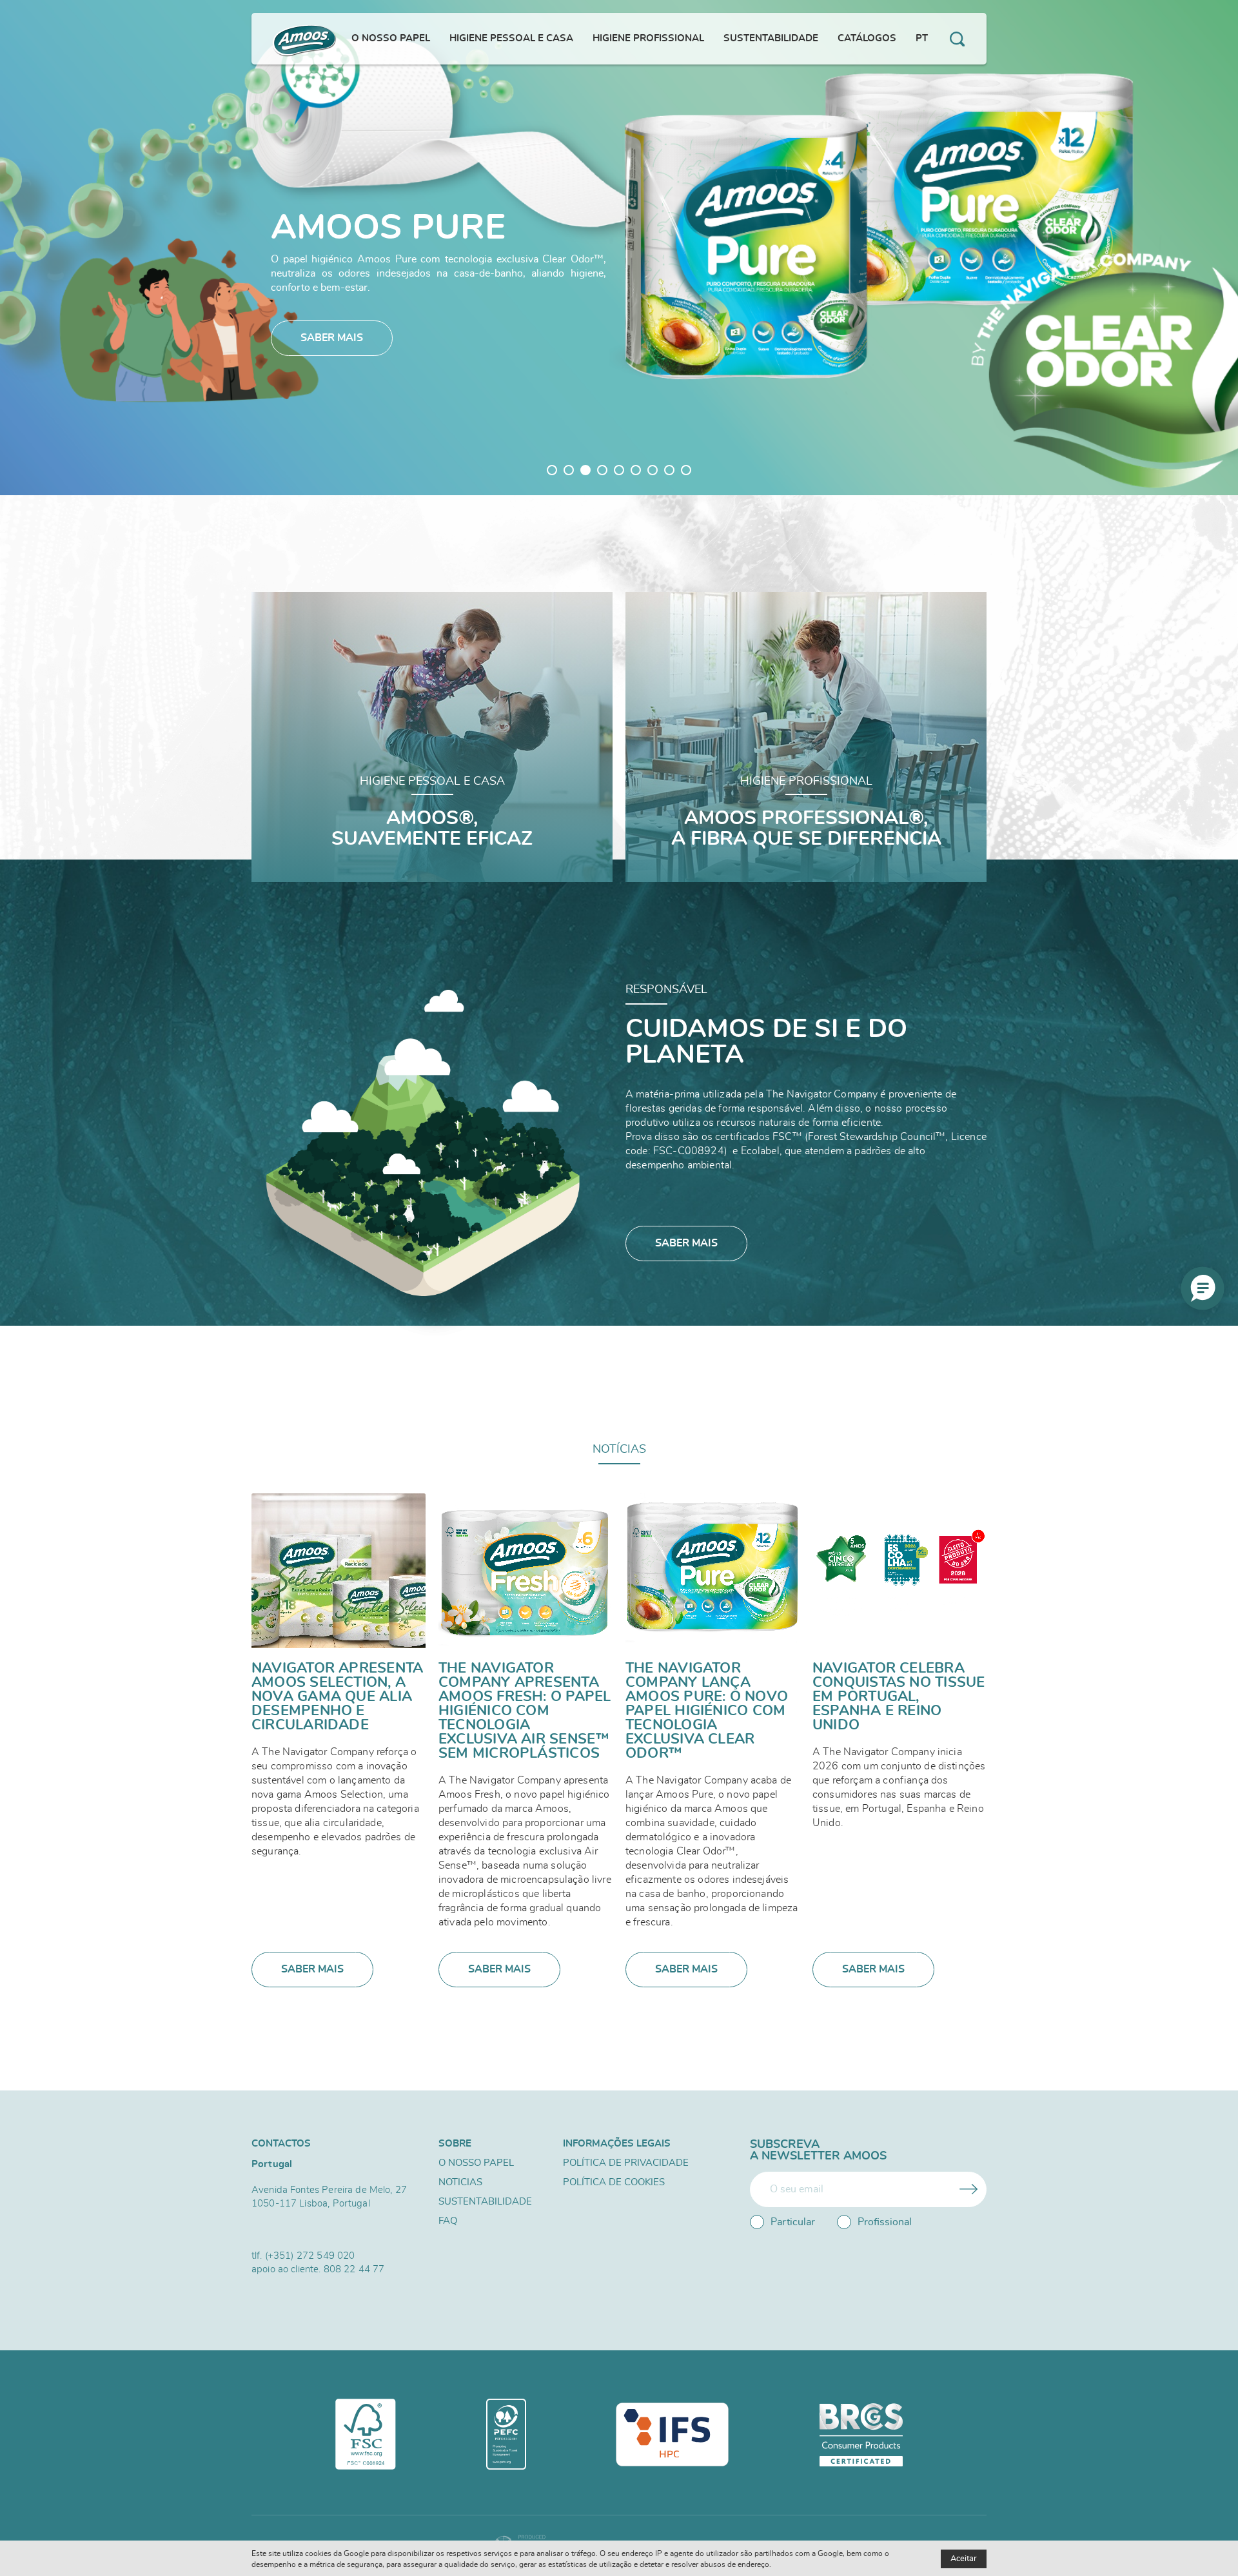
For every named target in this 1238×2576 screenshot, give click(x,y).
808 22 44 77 (354, 2269)
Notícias (619, 1450)
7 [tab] (653, 470)
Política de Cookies (614, 2182)
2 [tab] (569, 470)
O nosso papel (476, 2163)
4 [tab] (602, 470)
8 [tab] (669, 470)
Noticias (460, 2182)
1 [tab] (552, 470)
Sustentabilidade (485, 2202)
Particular (793, 2222)
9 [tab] (686, 470)
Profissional (885, 2222)
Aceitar (964, 2559)
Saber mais (332, 338)
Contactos (281, 2144)
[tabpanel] (619, 248)
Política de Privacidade (626, 2163)
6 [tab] (636, 470)
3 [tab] (585, 470)
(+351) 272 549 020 (310, 2256)
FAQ (448, 2221)
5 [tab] (619, 470)
